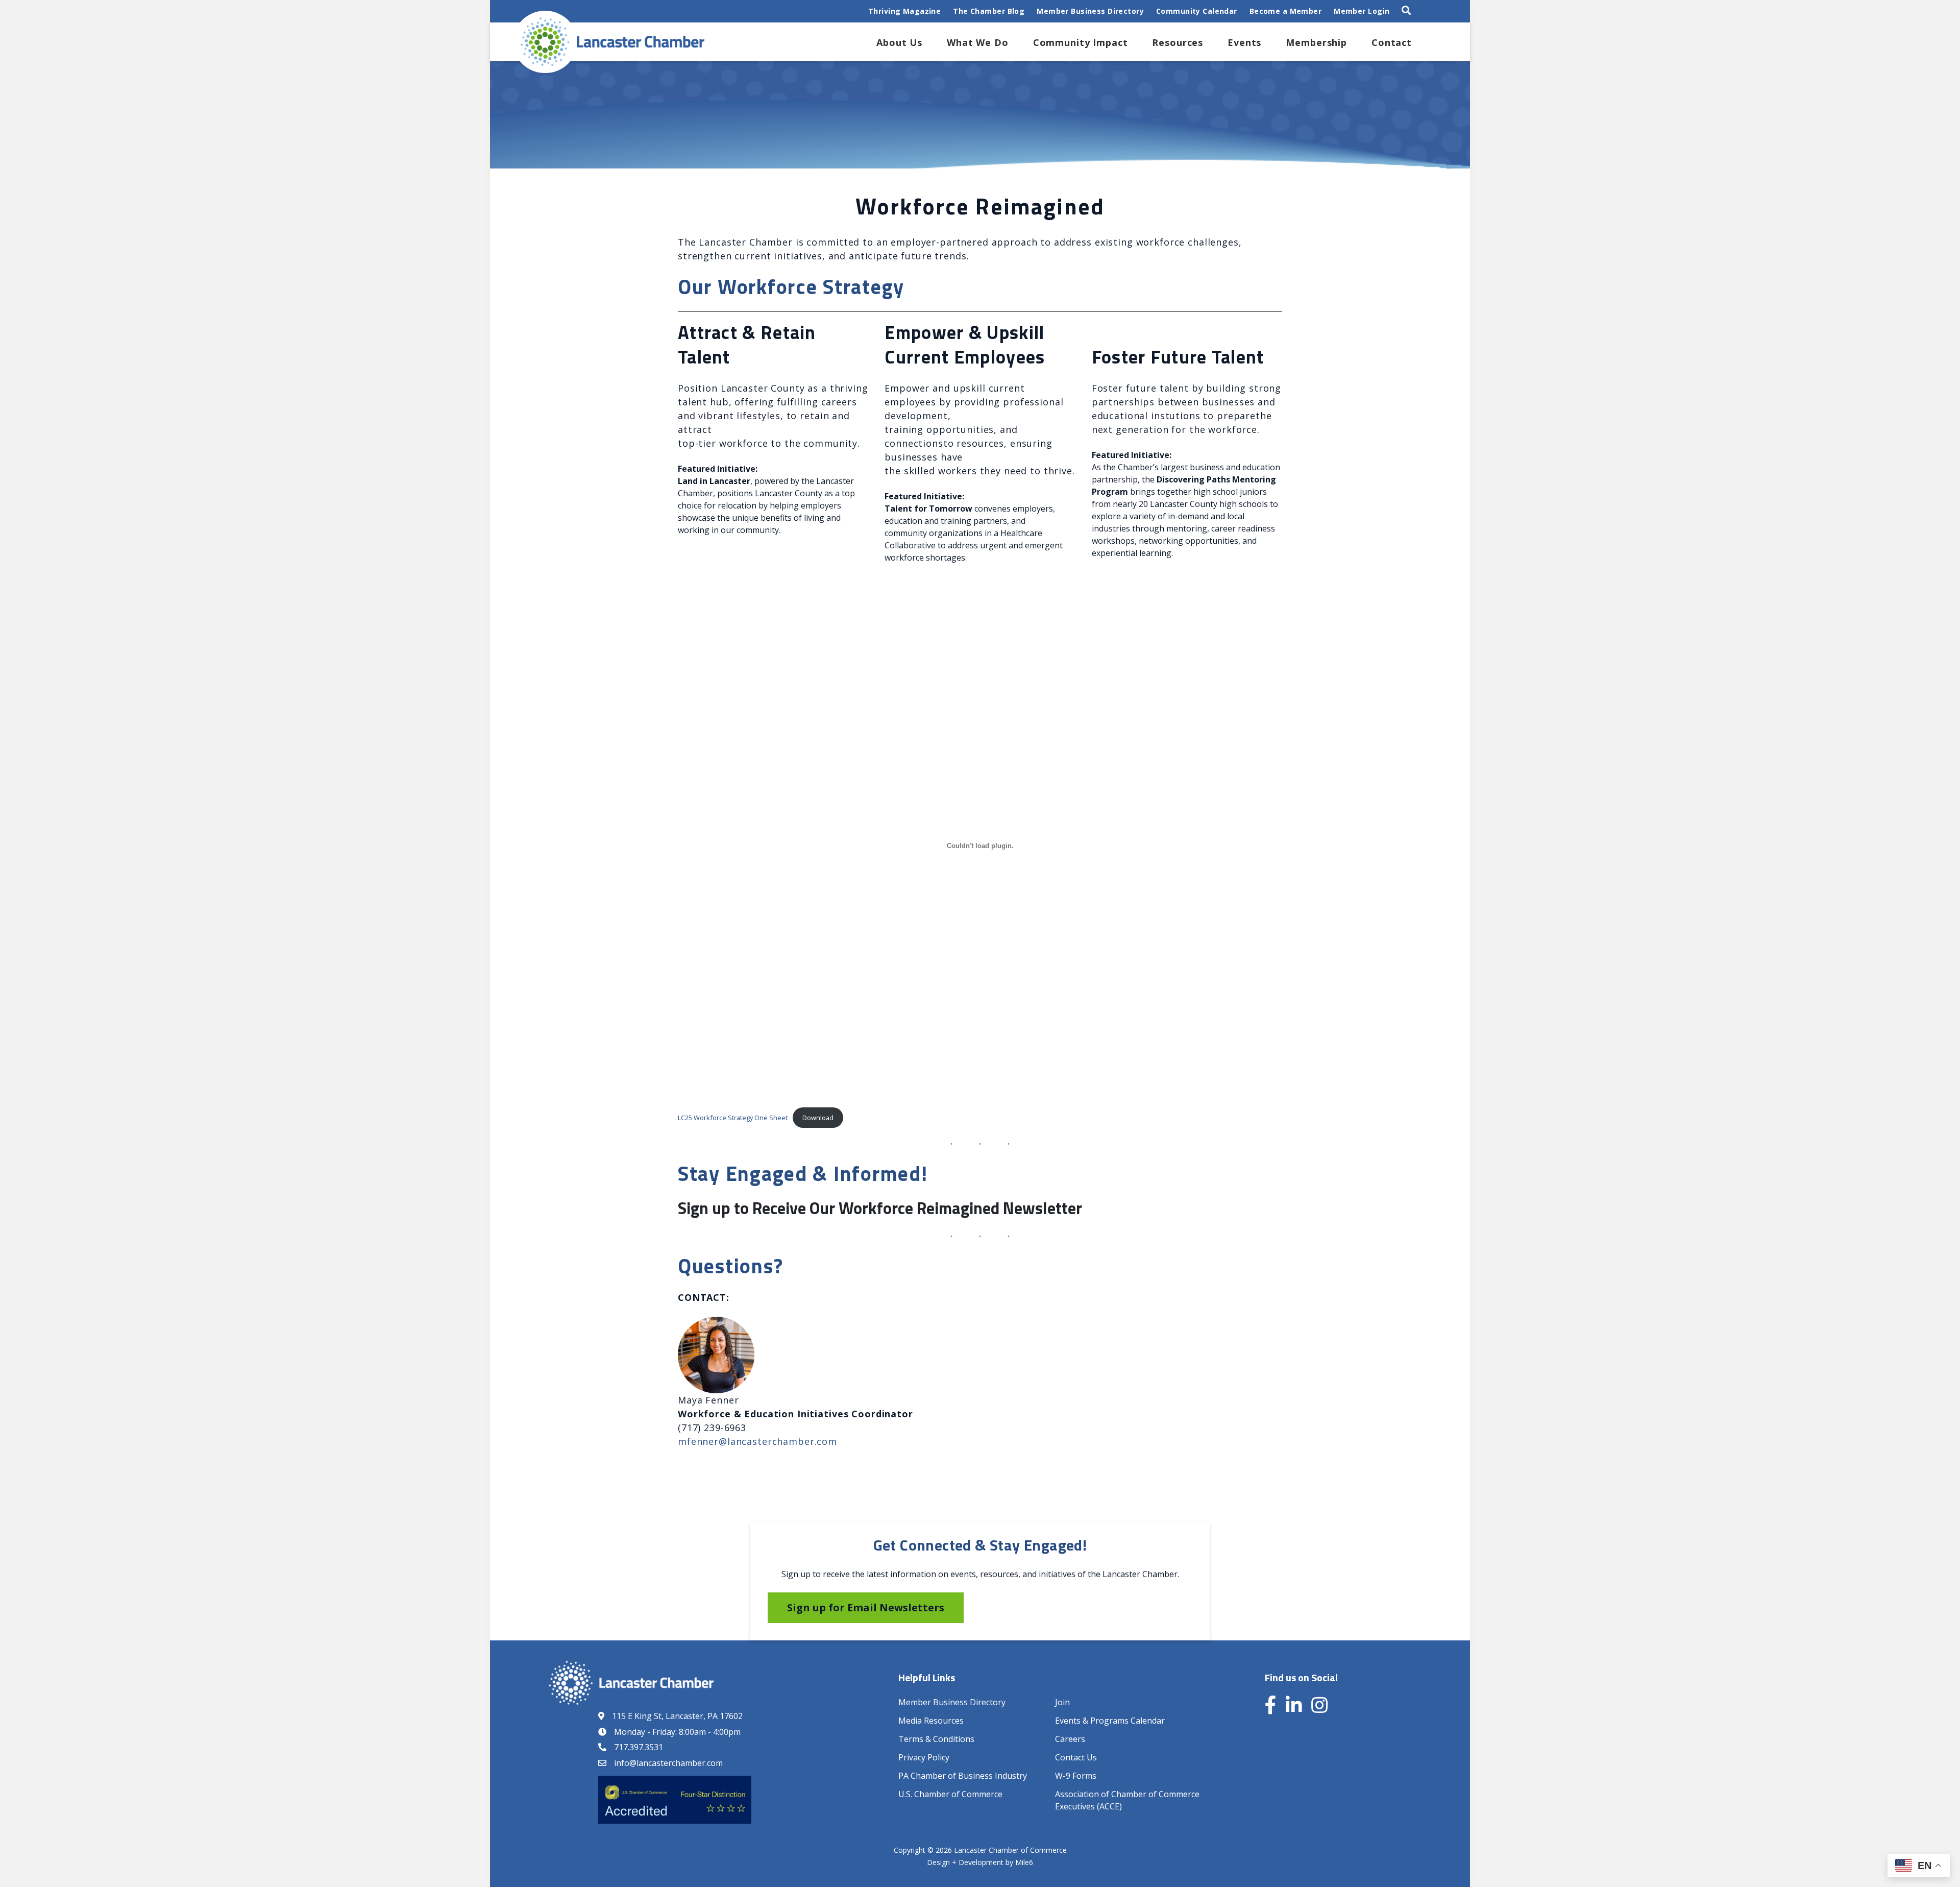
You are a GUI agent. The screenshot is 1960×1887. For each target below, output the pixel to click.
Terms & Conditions (936, 1739)
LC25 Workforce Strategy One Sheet (733, 1118)
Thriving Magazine (904, 11)
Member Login (1362, 11)
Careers (1070, 1739)
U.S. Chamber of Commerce (950, 1794)
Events (1244, 42)
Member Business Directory (1090, 11)
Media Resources (931, 1721)
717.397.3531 (639, 1747)
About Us (899, 42)
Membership (1316, 42)
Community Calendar (1197, 11)
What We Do (978, 42)
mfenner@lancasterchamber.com (757, 1441)
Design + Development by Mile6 (980, 1862)
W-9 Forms (1076, 1776)
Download (818, 1118)
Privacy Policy (924, 1757)
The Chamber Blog (989, 11)
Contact (1392, 42)
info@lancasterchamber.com (668, 1763)
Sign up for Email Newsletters (866, 1607)
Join (1062, 1702)
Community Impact (1081, 42)
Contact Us (1076, 1757)
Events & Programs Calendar (1110, 1721)
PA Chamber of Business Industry (963, 1776)
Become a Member (1285, 11)
